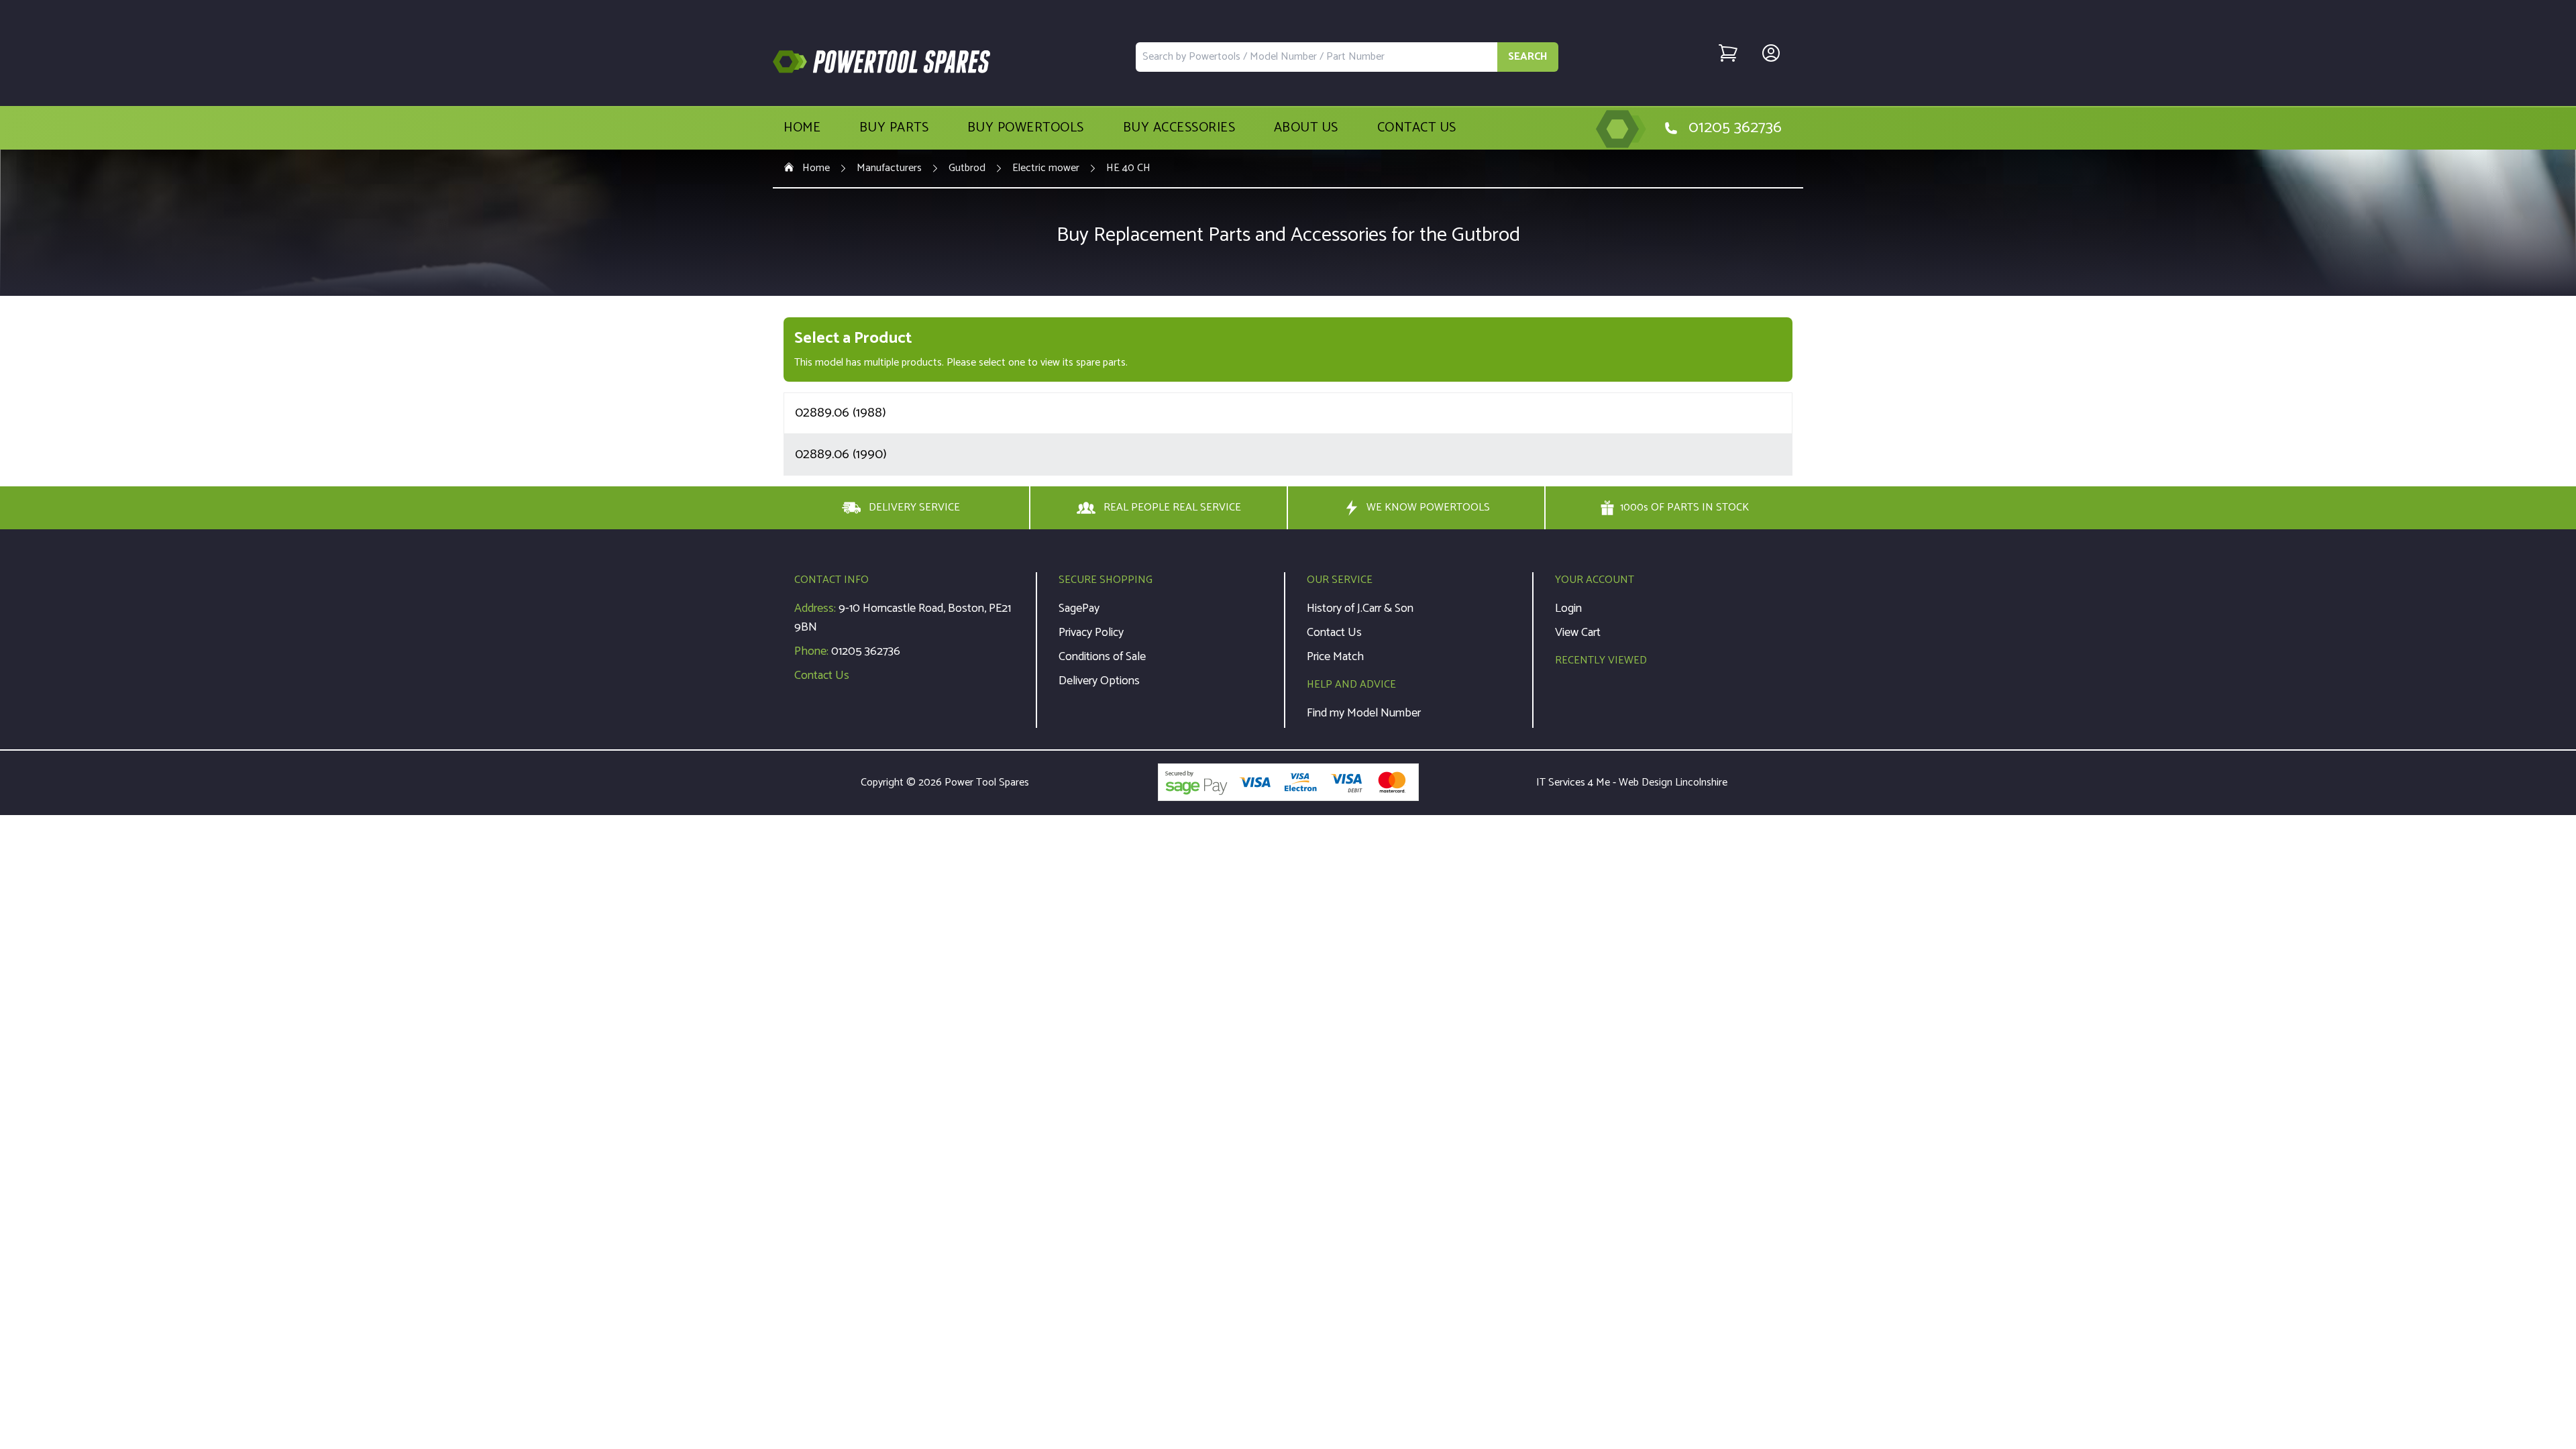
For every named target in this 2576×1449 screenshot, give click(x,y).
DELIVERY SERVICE (914, 507)
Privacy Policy (1091, 633)
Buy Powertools (1026, 128)
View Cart (1578, 633)
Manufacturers (889, 168)
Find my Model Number (1364, 713)
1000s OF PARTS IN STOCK (1684, 508)
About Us (1306, 128)
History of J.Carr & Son (1360, 608)
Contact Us (1417, 128)
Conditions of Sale (1102, 657)
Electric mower (1046, 168)
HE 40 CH (1128, 168)
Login (1568, 608)
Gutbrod (967, 168)
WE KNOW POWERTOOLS (1428, 507)
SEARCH (1528, 57)
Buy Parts (894, 128)
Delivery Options (1099, 681)
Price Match (1335, 657)
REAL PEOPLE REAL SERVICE (1172, 507)
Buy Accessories (1179, 128)
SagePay (1079, 608)
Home (802, 128)
